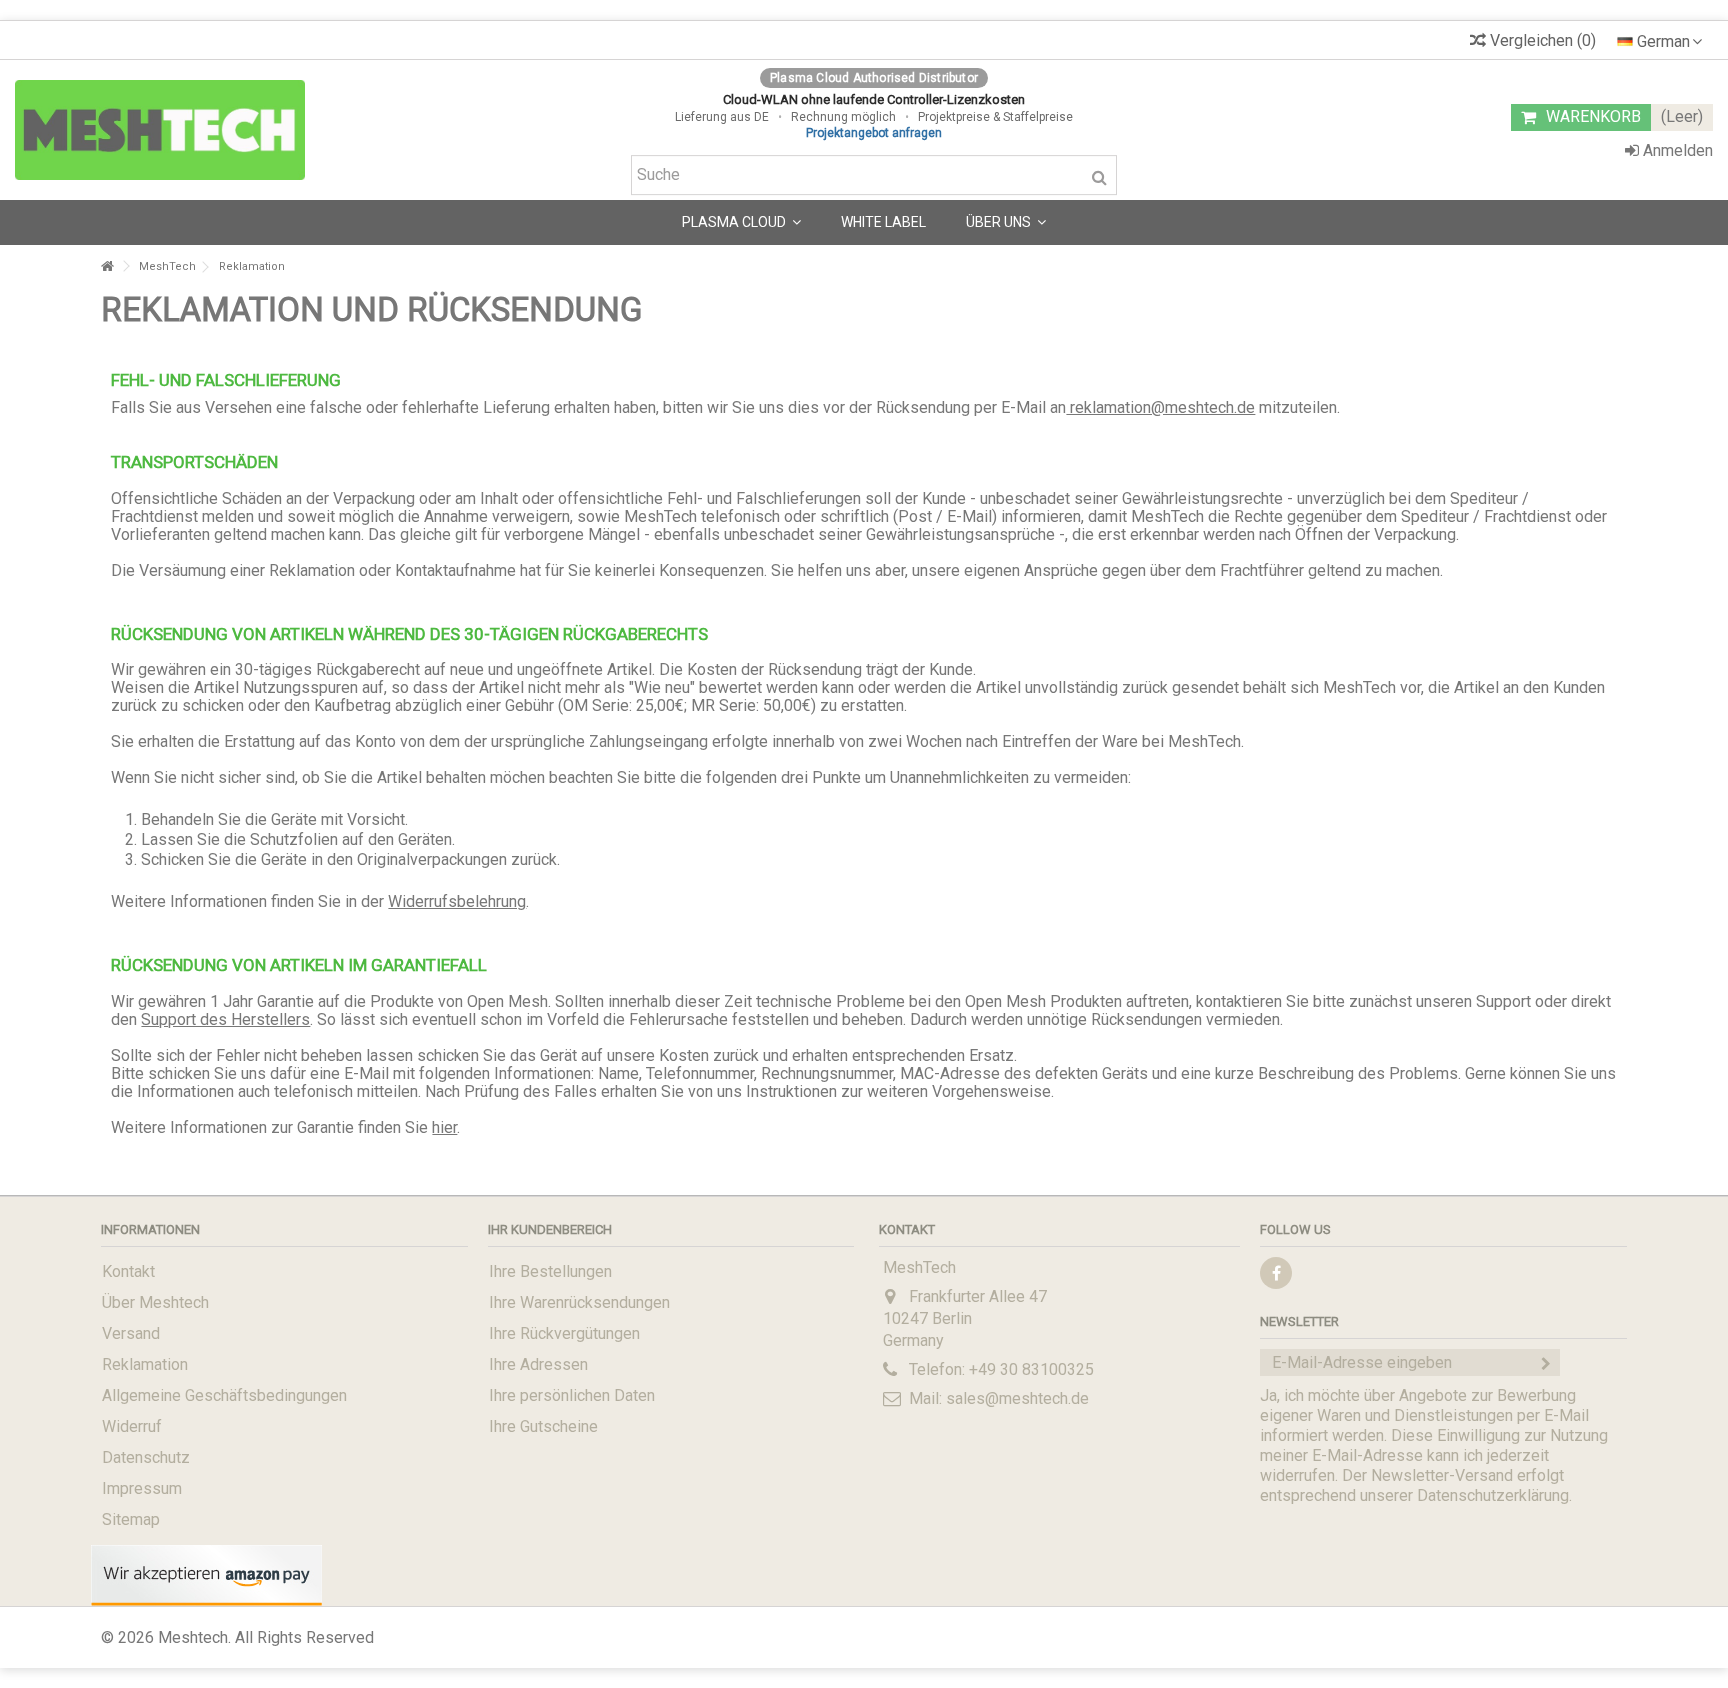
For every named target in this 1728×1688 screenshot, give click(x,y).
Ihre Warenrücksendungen (579, 1302)
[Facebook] (1276, 1273)
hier (444, 1127)
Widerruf (132, 1426)
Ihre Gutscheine (543, 1426)
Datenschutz (146, 1457)
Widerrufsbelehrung (457, 901)
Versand (131, 1333)
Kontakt (128, 1271)
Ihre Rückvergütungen (564, 1333)
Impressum (142, 1488)
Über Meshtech (155, 1302)
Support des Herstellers (225, 1019)
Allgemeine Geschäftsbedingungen (224, 1395)
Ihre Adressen (538, 1364)
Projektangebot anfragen (874, 133)
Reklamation (145, 1364)
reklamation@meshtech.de (1160, 407)
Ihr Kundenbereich (550, 1229)
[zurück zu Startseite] (107, 266)
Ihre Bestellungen (550, 1271)
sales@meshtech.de (1017, 1398)
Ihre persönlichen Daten (572, 1395)
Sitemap (131, 1519)
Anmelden (1676, 150)
